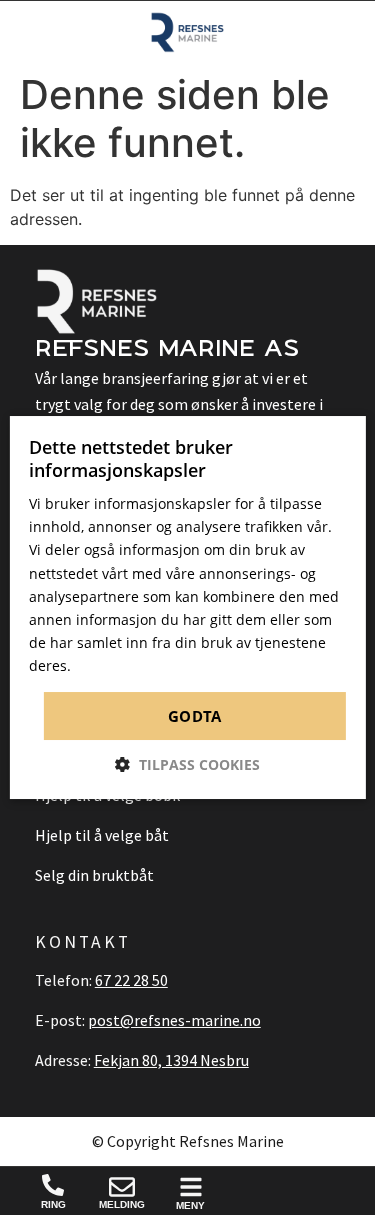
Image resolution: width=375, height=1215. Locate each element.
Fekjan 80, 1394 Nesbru (171, 1060)
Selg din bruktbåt (94, 875)
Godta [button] (194, 716)
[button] (187, 764)
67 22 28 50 (131, 980)
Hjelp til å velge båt (102, 835)
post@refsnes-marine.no (174, 1020)
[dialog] (187, 608)
